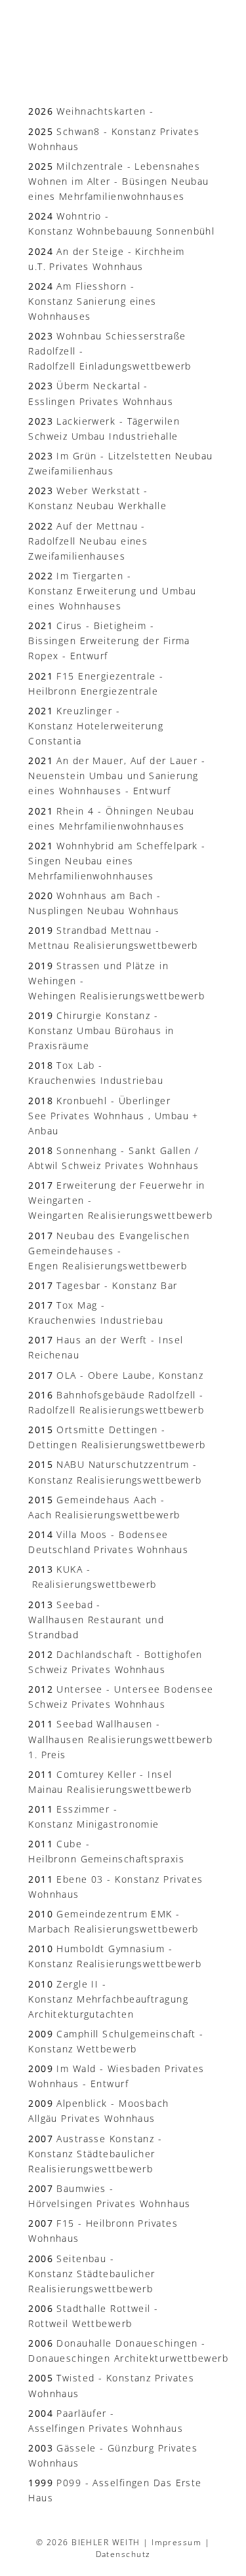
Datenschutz (123, 2554)
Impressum (176, 2542)
